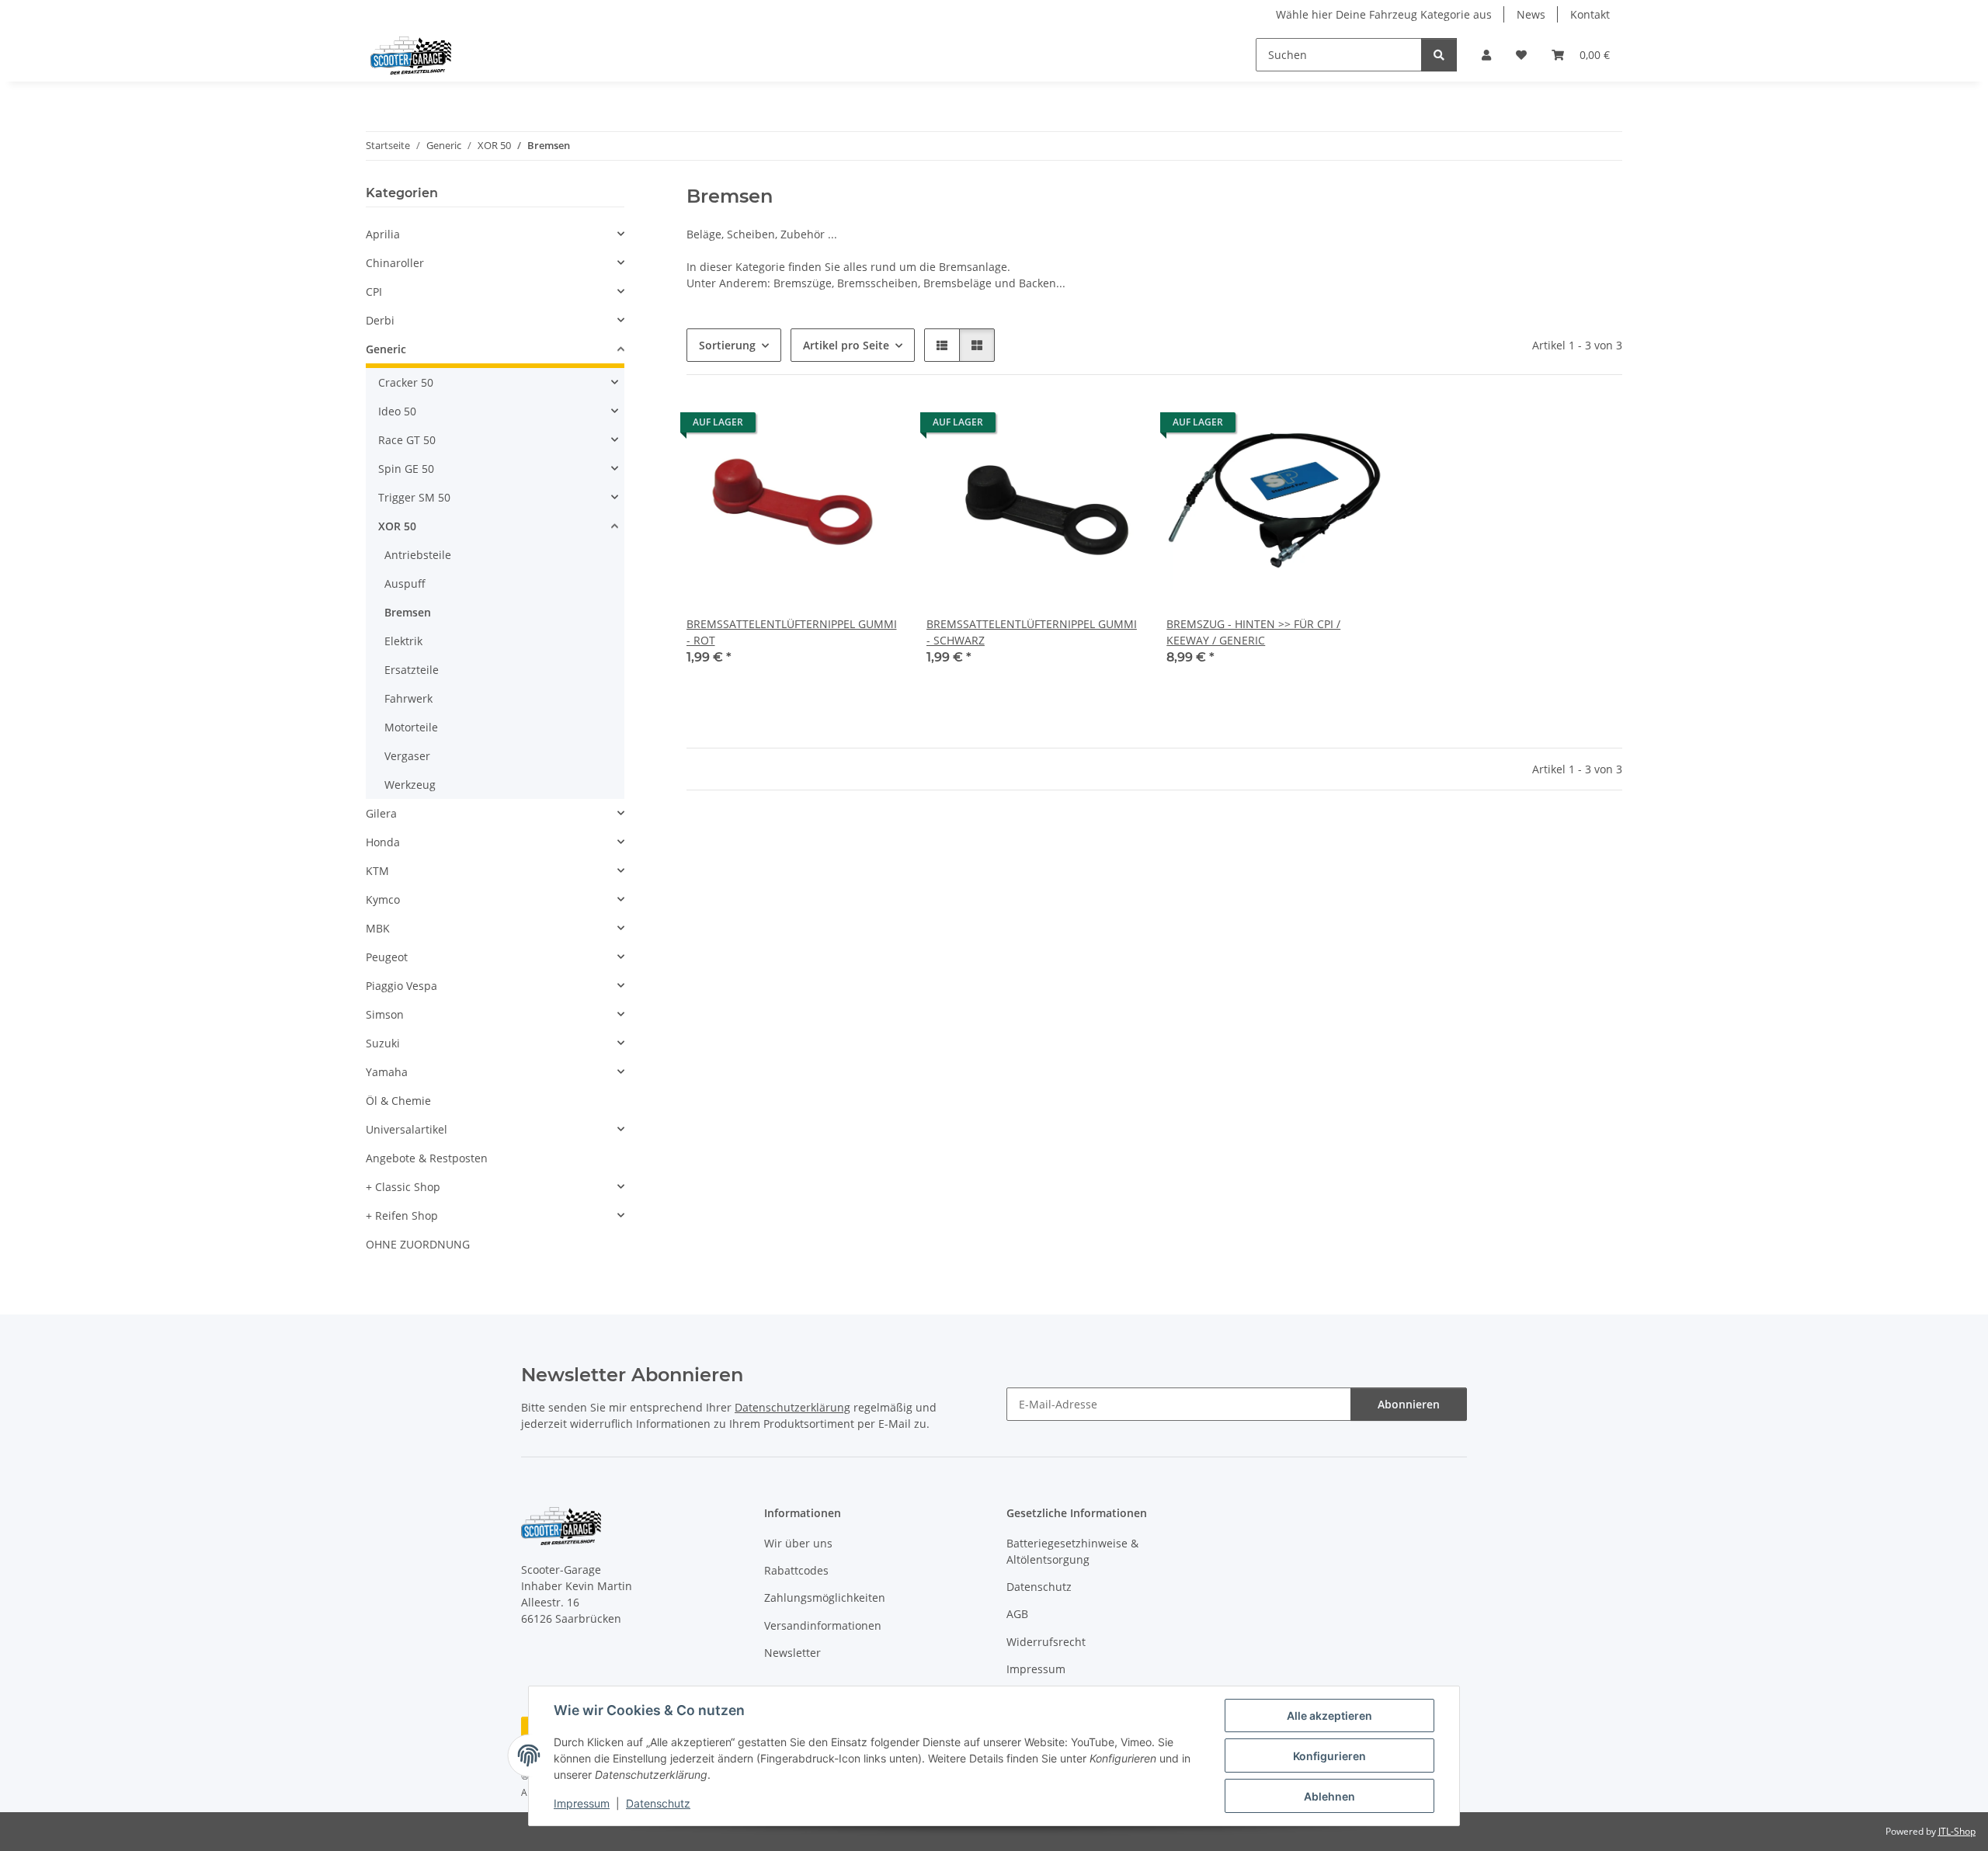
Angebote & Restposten (427, 1158)
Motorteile (411, 727)
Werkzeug (410, 785)
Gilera (381, 813)
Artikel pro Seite (846, 345)
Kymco (383, 899)
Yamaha (387, 1072)
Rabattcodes (796, 1570)
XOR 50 (397, 526)
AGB (1017, 1614)
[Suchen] (1439, 55)
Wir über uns (798, 1543)
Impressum (582, 1803)
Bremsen (408, 612)
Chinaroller (395, 263)
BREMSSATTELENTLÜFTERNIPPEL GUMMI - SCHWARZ (1032, 632)
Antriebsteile (418, 555)
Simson (385, 1014)
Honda (383, 842)
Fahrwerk (408, 698)
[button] (1486, 55)
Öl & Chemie (398, 1101)
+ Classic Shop (403, 1187)
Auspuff (405, 583)
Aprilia (383, 234)
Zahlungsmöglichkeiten (825, 1597)
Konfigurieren (1329, 1756)
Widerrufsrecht (1046, 1642)
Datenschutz (658, 1803)
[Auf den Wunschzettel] (875, 426)
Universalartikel (407, 1129)
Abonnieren (1409, 1404)
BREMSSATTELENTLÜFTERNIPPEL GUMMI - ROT (792, 632)
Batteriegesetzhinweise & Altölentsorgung (1072, 1551)
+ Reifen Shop (402, 1215)
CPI (374, 292)
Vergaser (407, 756)
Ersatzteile (412, 670)
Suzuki (383, 1043)
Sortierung (727, 345)
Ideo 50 (397, 411)
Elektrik (403, 641)
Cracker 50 (406, 382)
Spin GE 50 (406, 469)
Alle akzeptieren (1329, 1716)
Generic (386, 349)
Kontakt (1590, 14)
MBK (378, 928)
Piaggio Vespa (401, 986)
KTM (377, 871)
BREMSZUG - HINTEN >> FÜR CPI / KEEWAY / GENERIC (1253, 632)
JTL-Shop (1957, 1831)
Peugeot (387, 957)
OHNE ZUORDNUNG (418, 1244)
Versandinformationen (823, 1625)
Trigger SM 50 (414, 497)
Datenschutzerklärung (792, 1407)
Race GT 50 (407, 440)
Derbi (380, 320)
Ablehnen (1329, 1796)
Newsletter (792, 1653)
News (1531, 14)
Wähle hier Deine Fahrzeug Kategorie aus (1384, 14)
